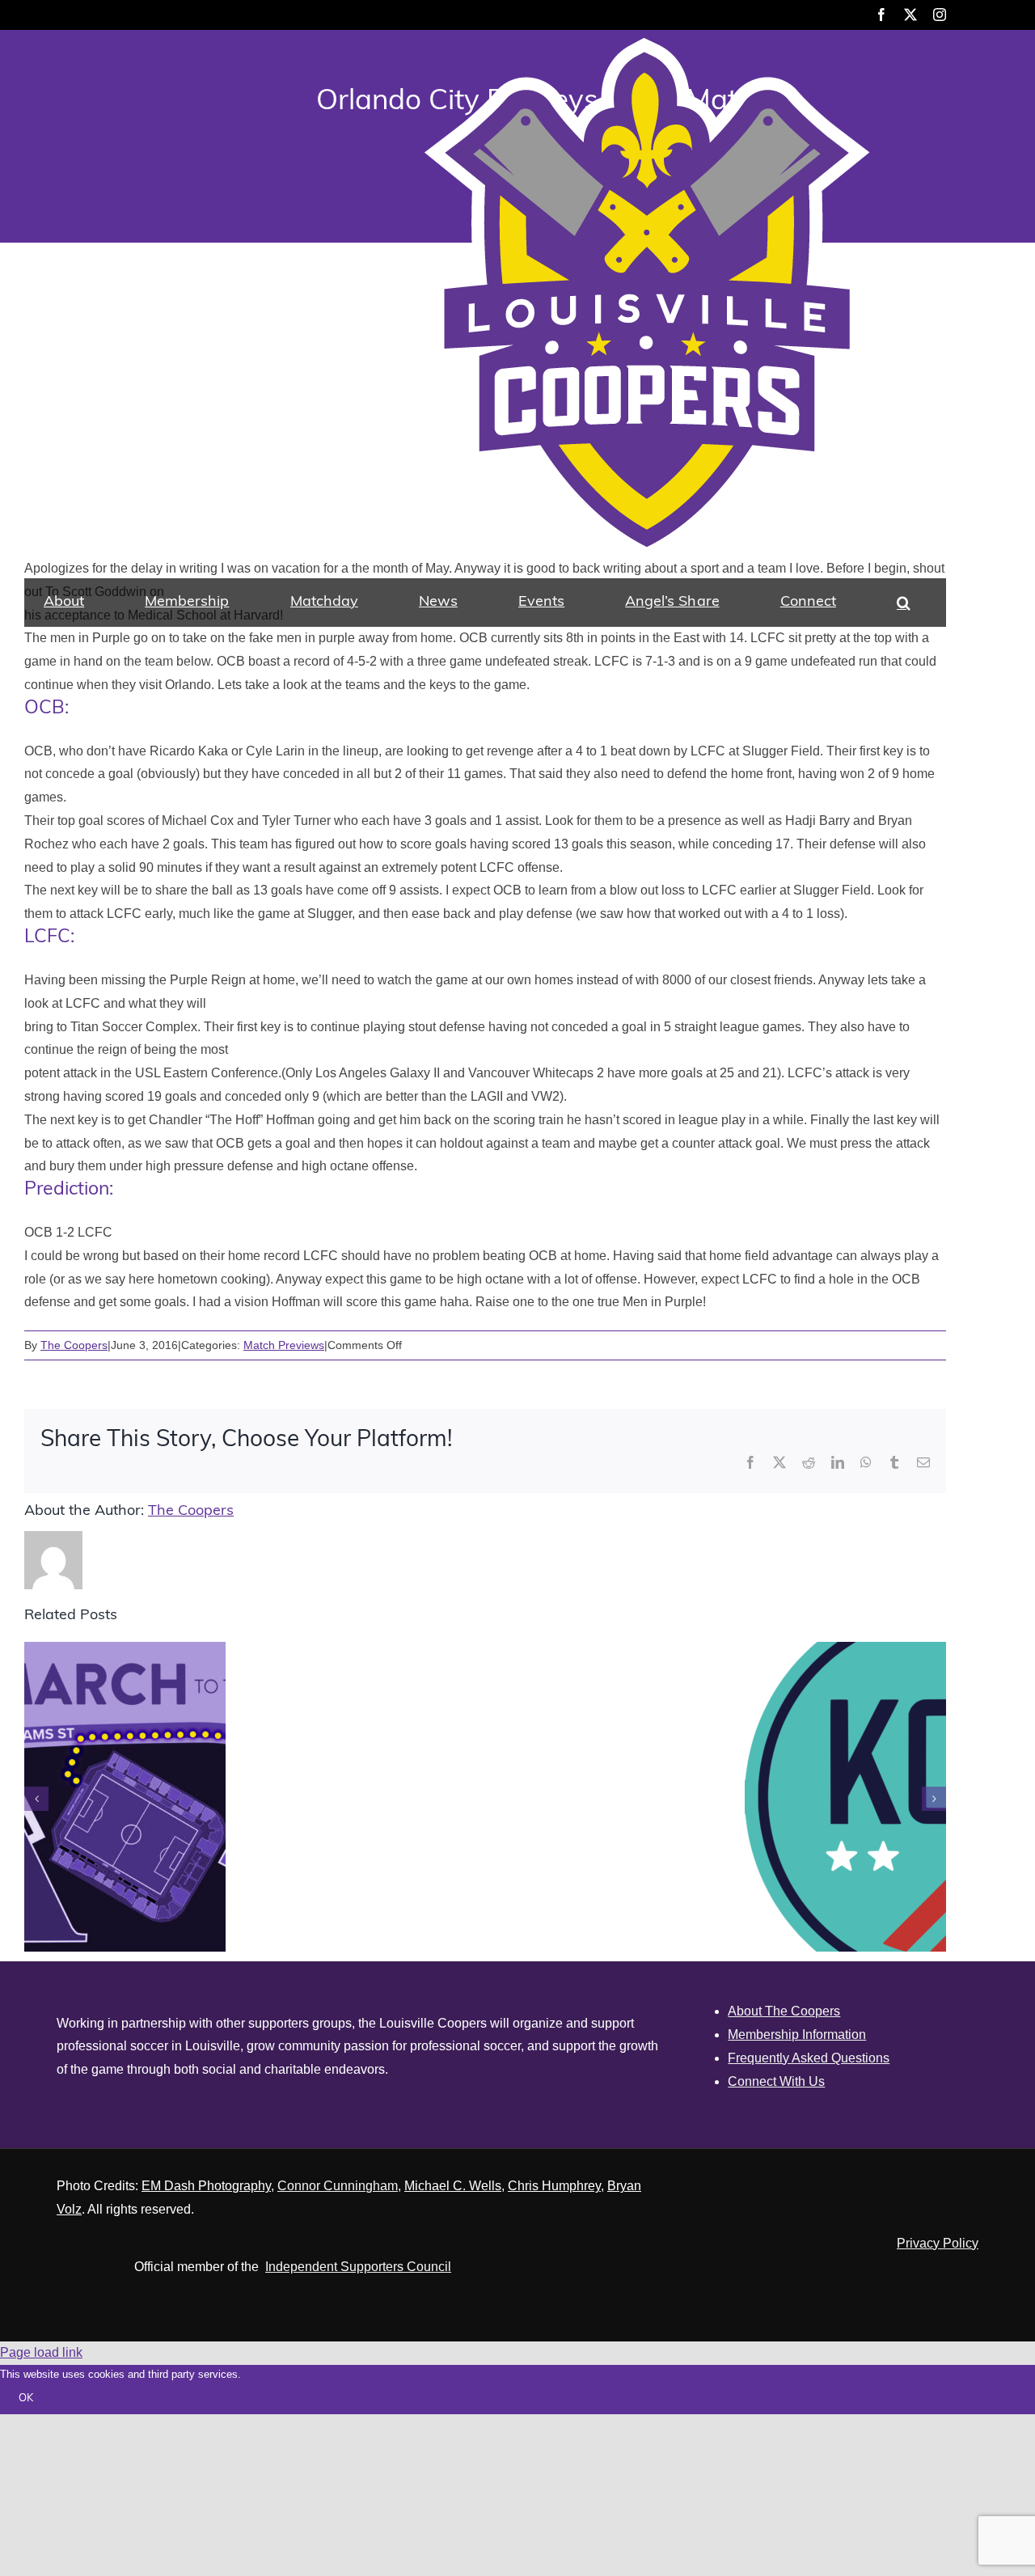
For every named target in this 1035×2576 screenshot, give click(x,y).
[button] (904, 603)
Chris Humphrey (554, 2186)
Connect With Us (776, 2081)
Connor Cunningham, (339, 2186)
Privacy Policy (938, 2243)
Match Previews (284, 1345)
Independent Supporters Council (358, 2267)
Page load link (41, 2352)
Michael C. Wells (453, 2186)
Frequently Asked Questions (809, 2058)
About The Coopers (784, 2011)
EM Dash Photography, (208, 2186)
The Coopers (74, 1345)
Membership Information (797, 2035)
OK (26, 2398)
